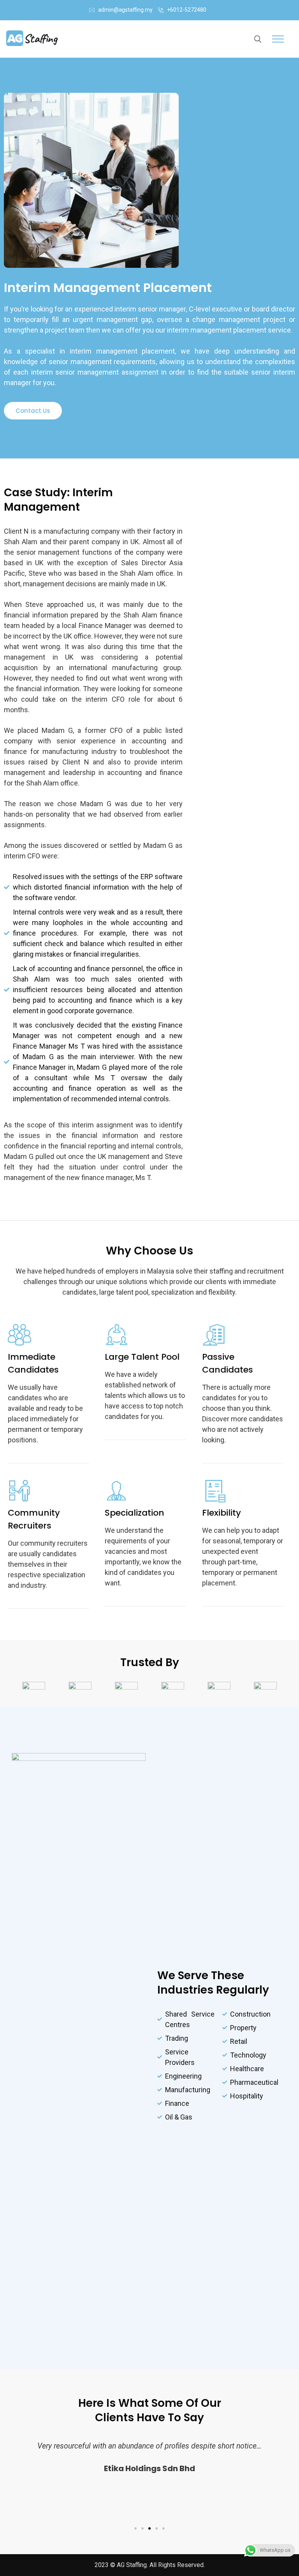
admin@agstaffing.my (125, 10)
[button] (33, 411)
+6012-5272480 (187, 10)
